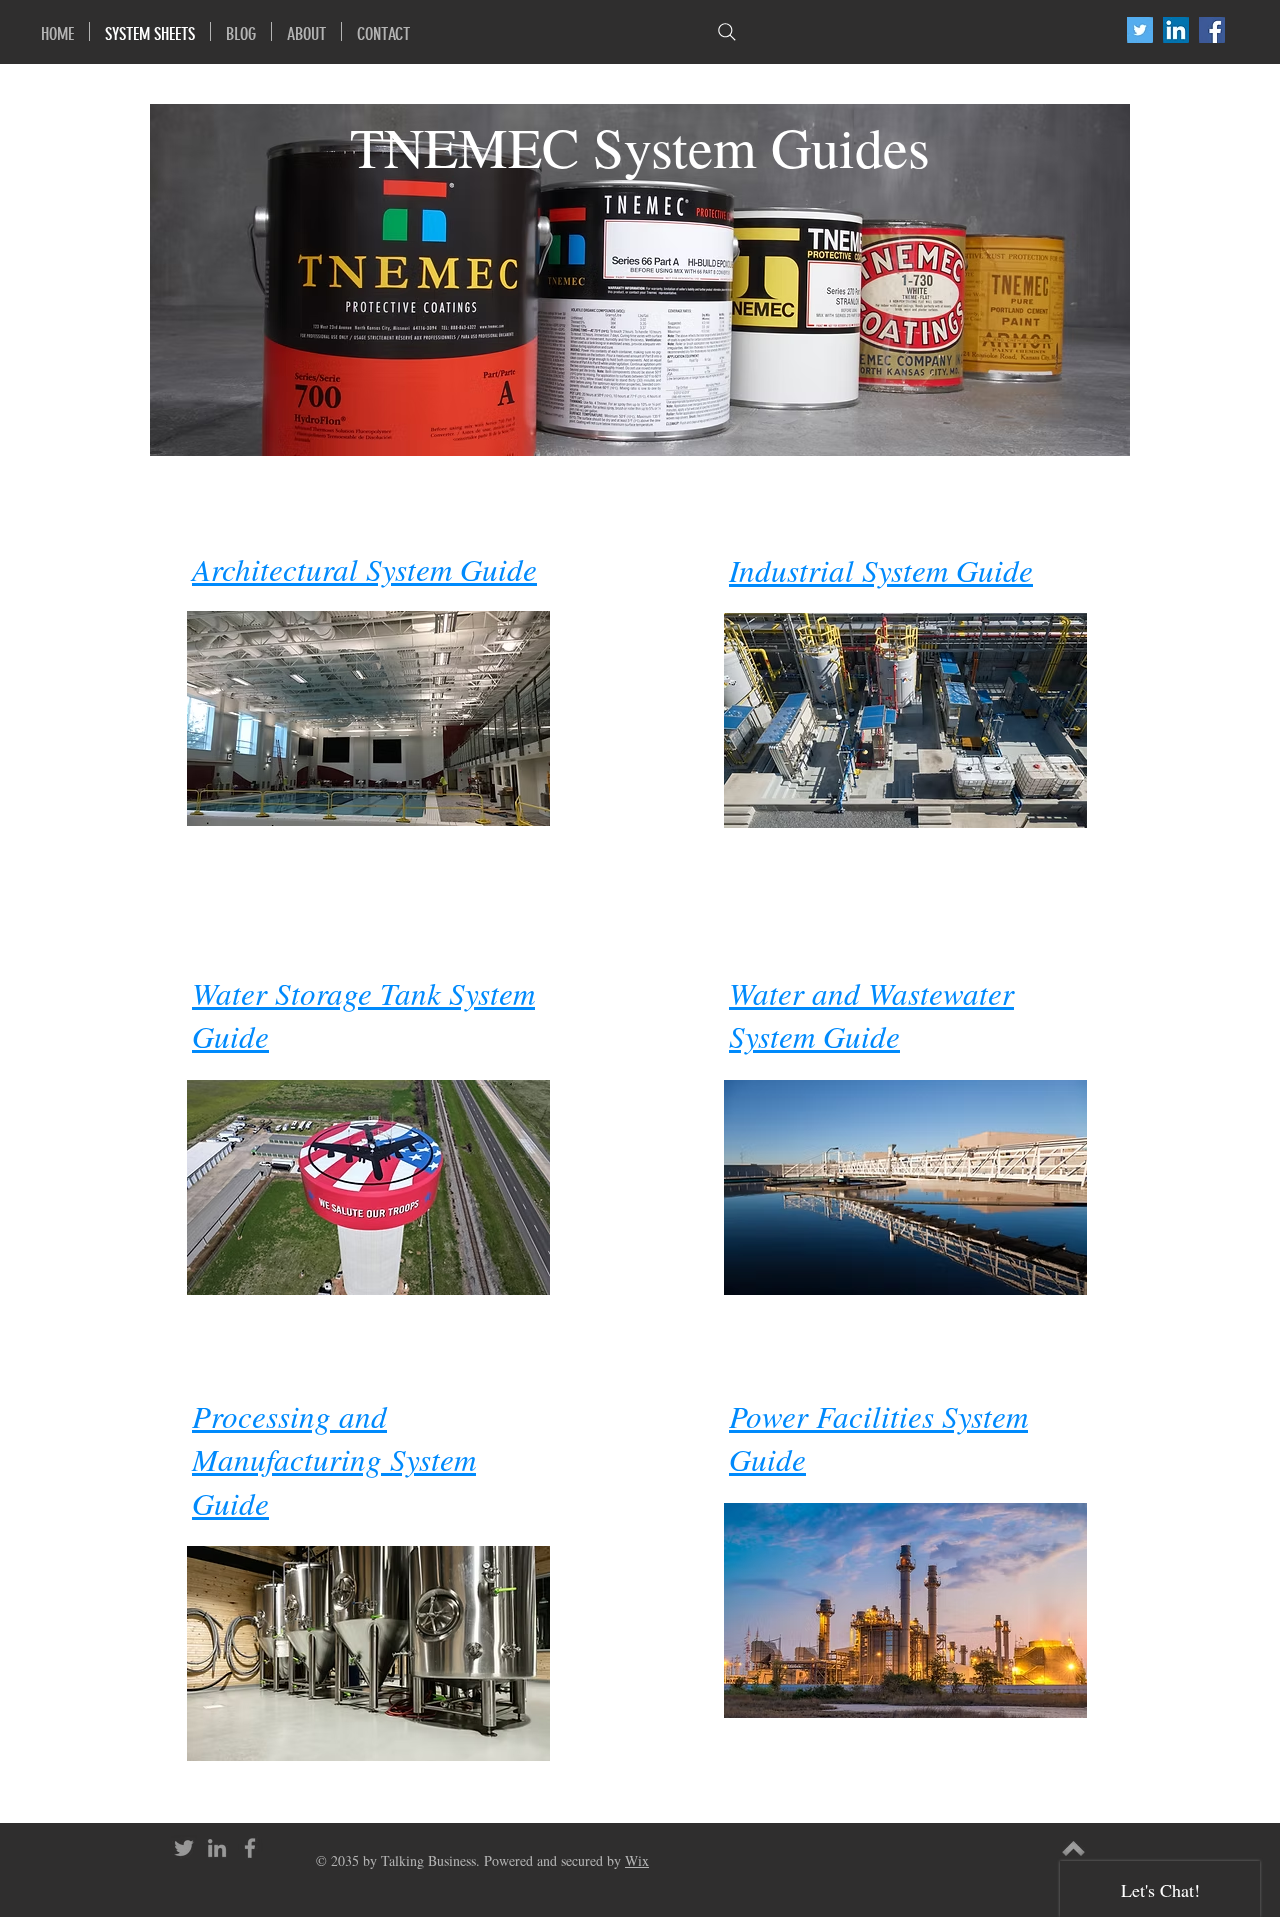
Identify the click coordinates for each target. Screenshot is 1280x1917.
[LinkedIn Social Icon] (1176, 30)
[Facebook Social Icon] (1212, 30)
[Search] (726, 31)
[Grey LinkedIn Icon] (217, 1848)
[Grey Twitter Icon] (184, 1848)
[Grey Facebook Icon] (250, 1848)
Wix (637, 1860)
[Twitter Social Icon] (1140, 30)
